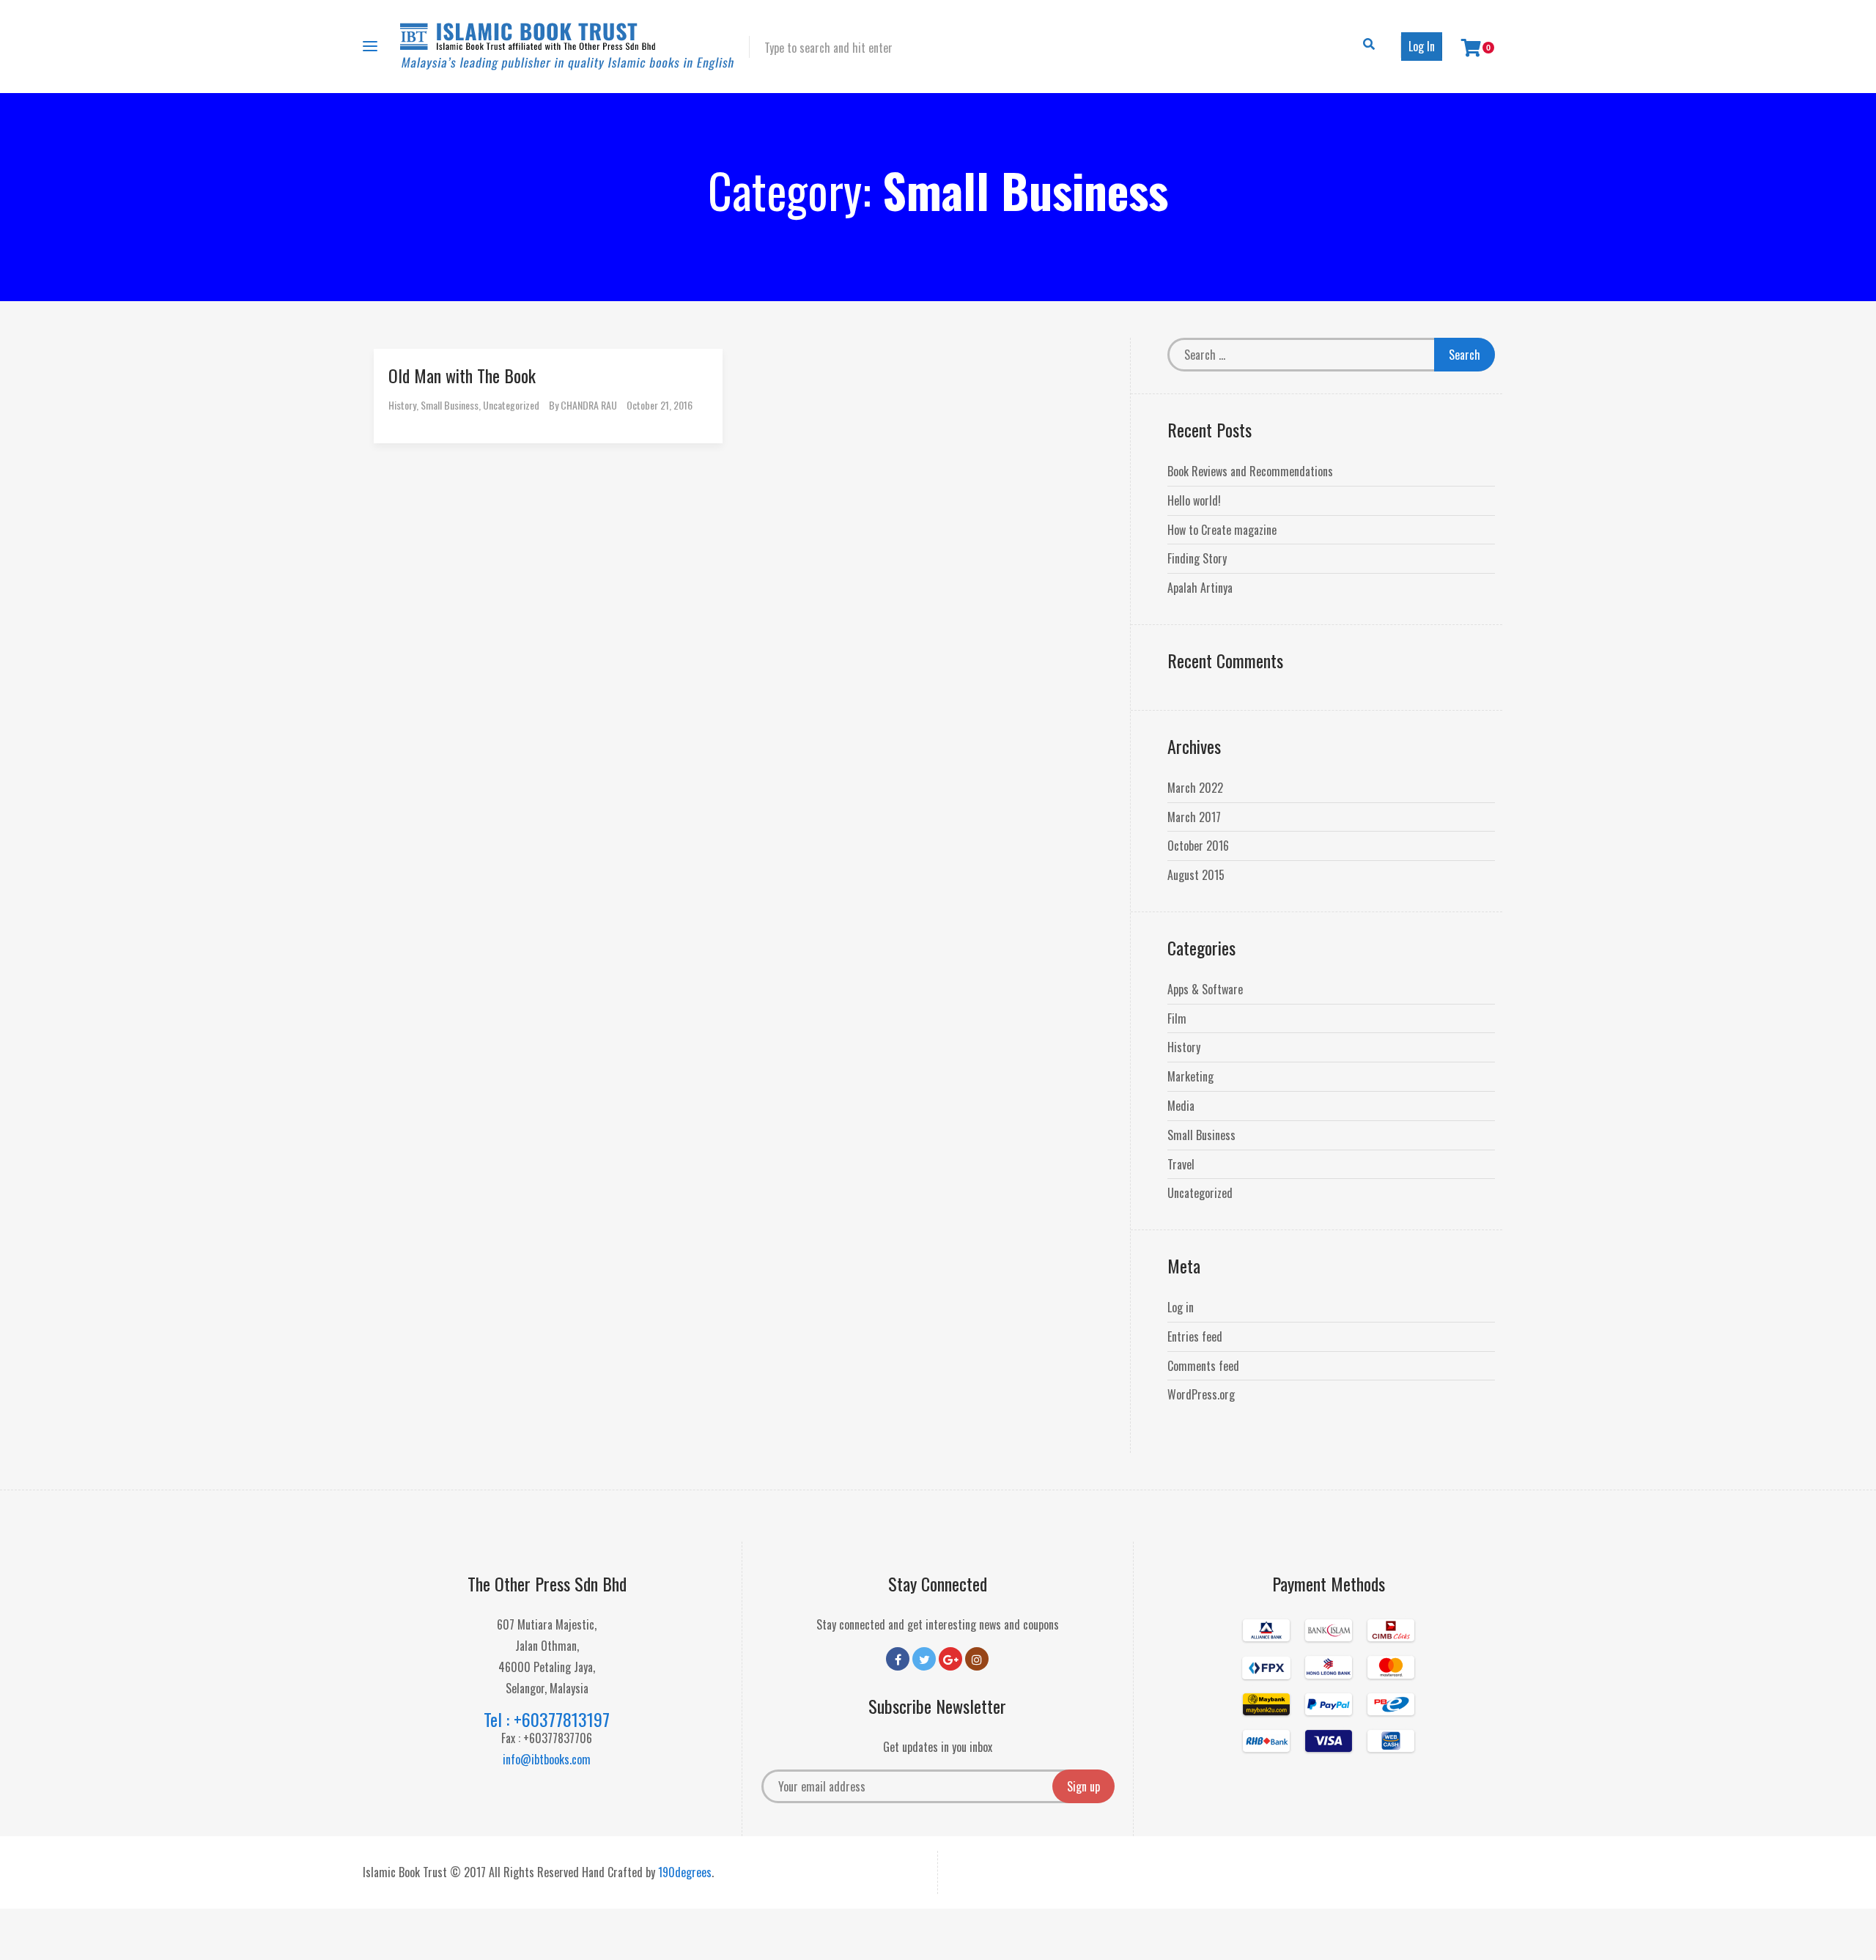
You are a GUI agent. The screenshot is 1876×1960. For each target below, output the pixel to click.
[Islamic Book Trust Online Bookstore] (567, 47)
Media (1181, 1106)
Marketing (1190, 1076)
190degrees (685, 1872)
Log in (1181, 1307)
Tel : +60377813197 (547, 1719)
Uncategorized (511, 405)
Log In (1422, 46)
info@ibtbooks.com (547, 1759)
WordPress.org (1201, 1394)
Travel (1181, 1164)
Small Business (450, 405)
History (402, 405)
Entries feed (1195, 1336)
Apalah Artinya (1200, 588)
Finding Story (1197, 558)
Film (1177, 1018)
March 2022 (1195, 788)
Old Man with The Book (462, 375)
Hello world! (1194, 500)
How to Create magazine (1222, 530)
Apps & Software (1205, 989)
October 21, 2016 (660, 405)
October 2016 (1198, 846)
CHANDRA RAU (589, 405)
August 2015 (1196, 875)
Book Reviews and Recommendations (1250, 471)
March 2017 (1194, 817)
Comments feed (1203, 1366)
